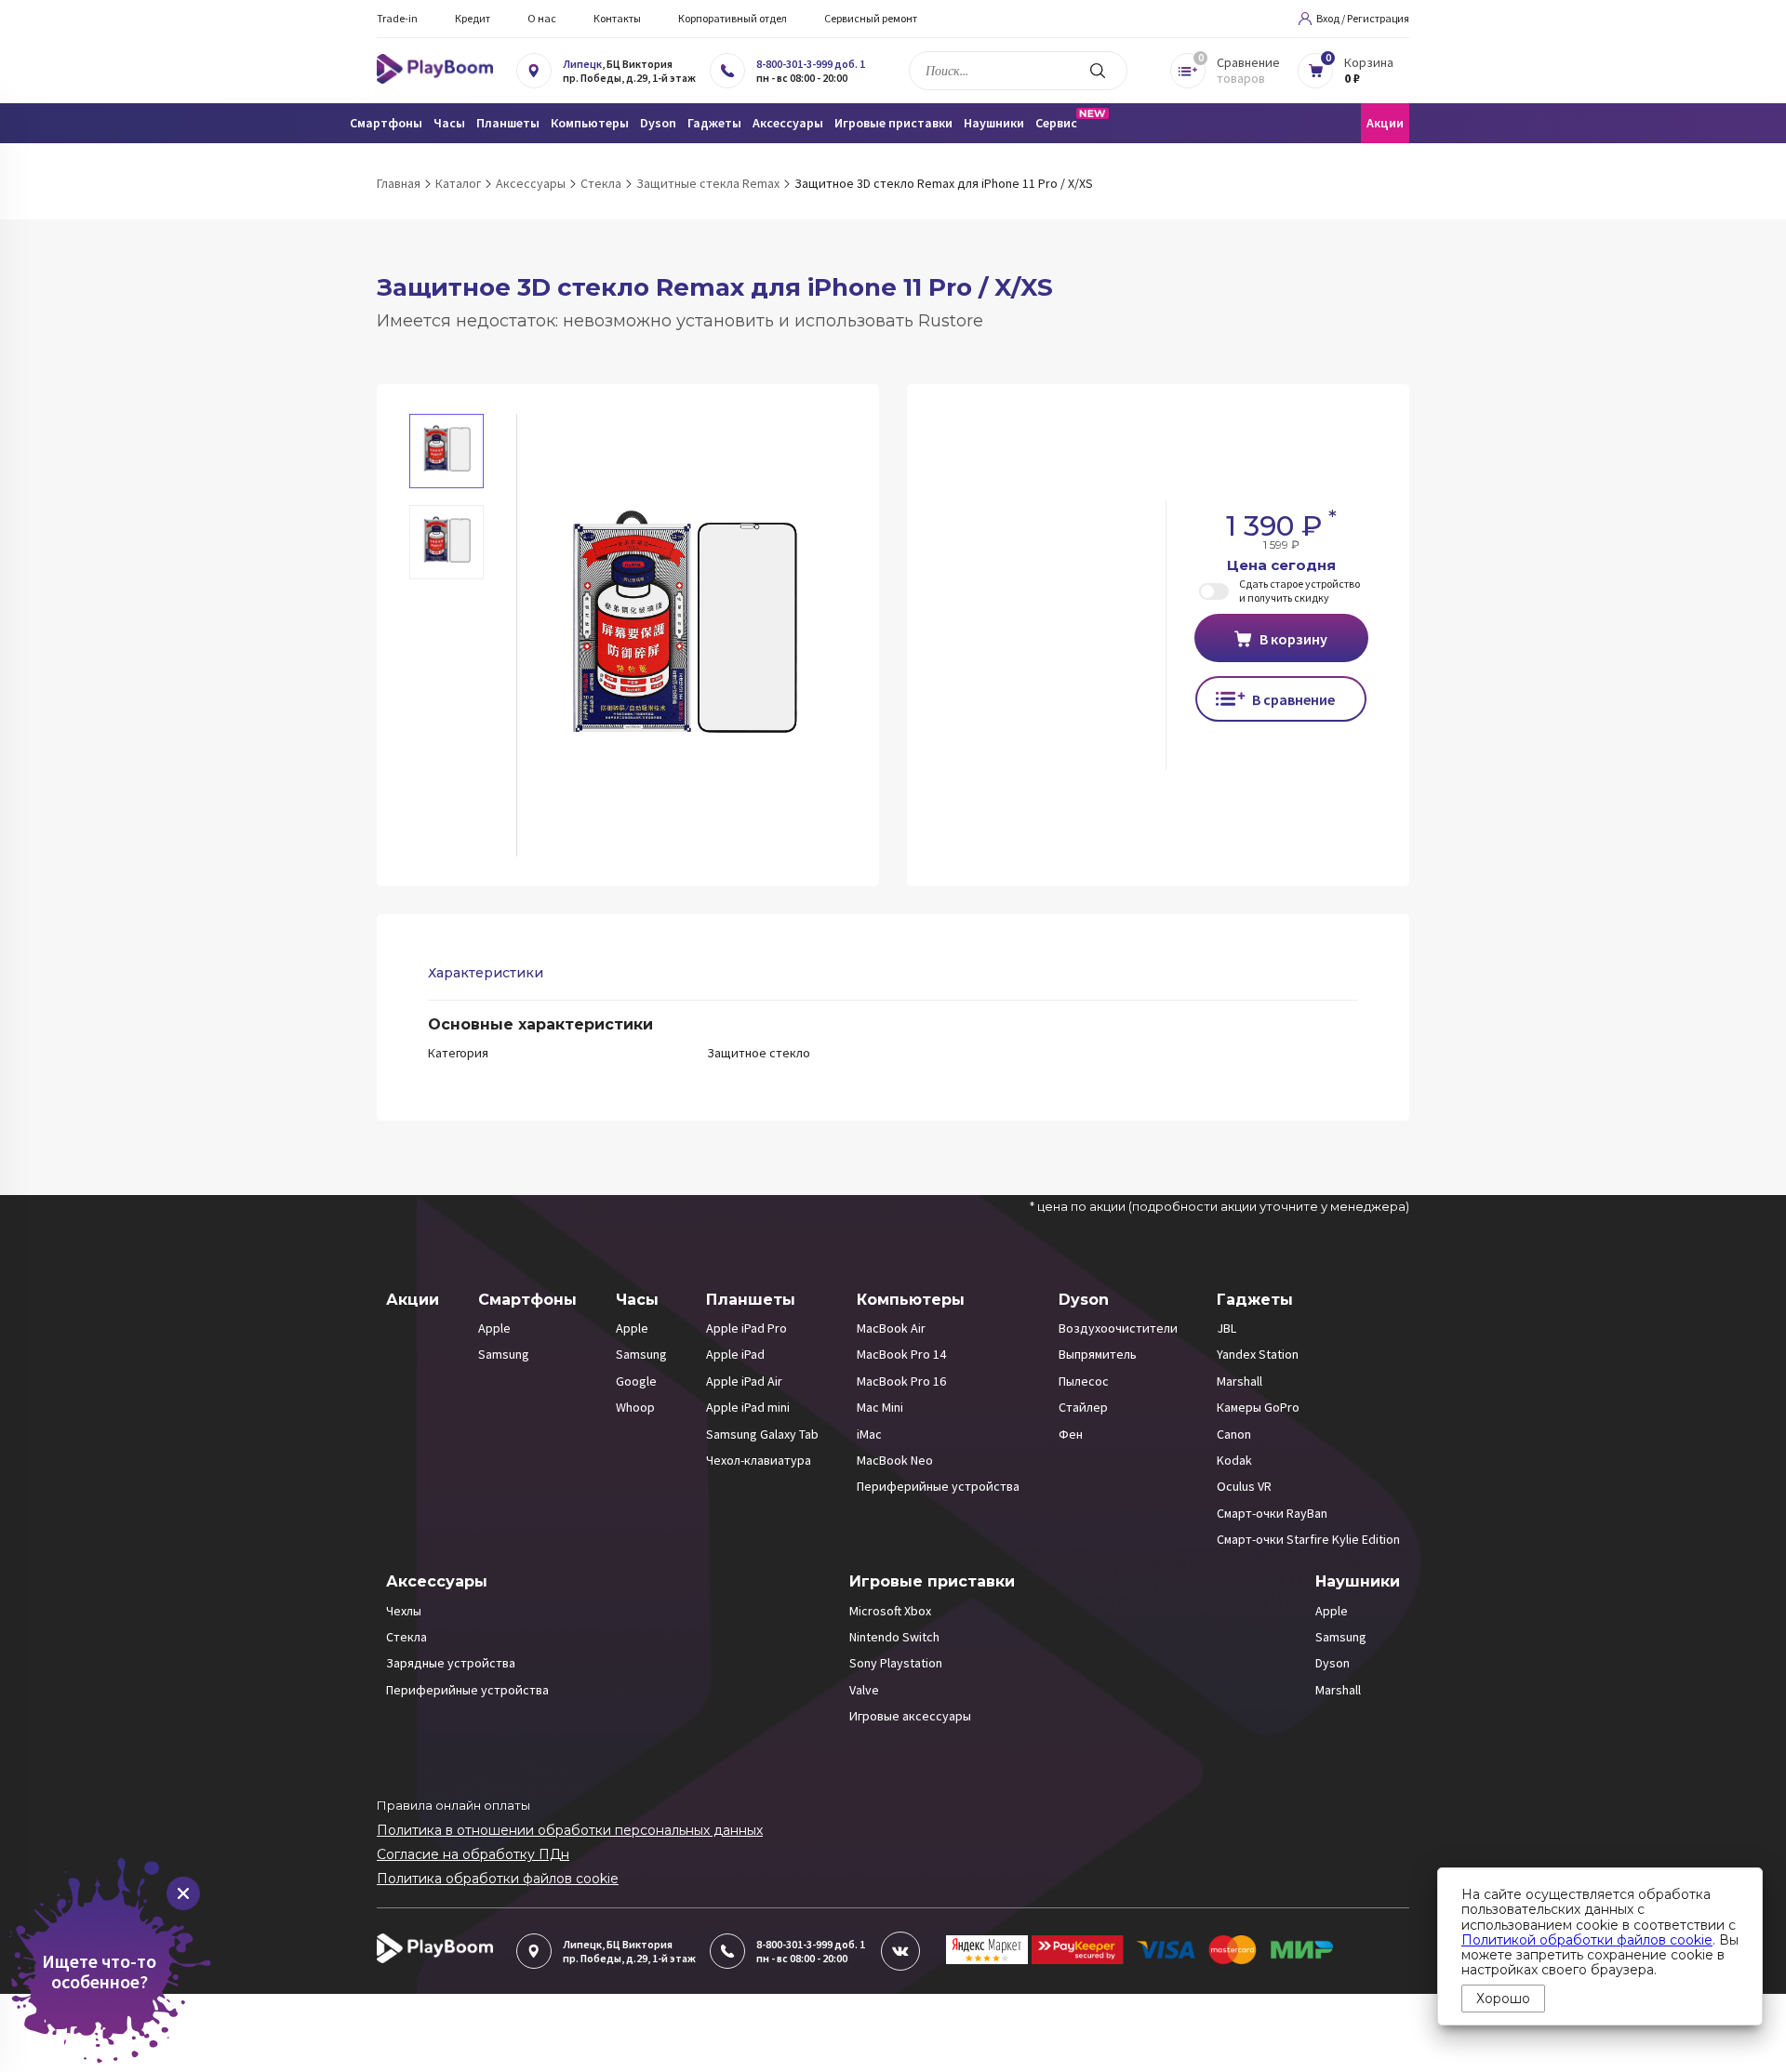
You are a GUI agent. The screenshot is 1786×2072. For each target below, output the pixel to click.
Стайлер (1083, 1407)
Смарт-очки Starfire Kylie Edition (1308, 1539)
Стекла (407, 1637)
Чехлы (404, 1611)
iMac (869, 1434)
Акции (1385, 123)
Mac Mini (880, 1407)
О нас (542, 18)
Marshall (1240, 1381)
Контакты (617, 18)
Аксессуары (437, 1581)
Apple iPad (735, 1354)
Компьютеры (911, 1300)
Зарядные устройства (451, 1663)
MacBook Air (891, 1328)
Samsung (504, 1354)
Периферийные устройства (938, 1486)
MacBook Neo (895, 1460)
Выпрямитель (1098, 1354)
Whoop (635, 1407)
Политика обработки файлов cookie (498, 1879)
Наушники (1358, 1581)
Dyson (1084, 1300)
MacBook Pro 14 (901, 1354)
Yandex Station (1258, 1354)
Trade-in (397, 18)
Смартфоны (527, 1300)
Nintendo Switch (894, 1637)
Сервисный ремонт (871, 18)
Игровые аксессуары (910, 1716)
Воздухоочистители (1118, 1328)
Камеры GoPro (1258, 1407)
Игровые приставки (932, 1581)
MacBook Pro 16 (901, 1381)
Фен (1071, 1434)
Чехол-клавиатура (759, 1460)
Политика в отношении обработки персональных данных (570, 1830)
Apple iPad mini (748, 1407)
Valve (864, 1690)
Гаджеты (1255, 1300)
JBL (1226, 1328)
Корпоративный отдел (733, 18)
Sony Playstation (896, 1663)
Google (636, 1381)
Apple (494, 1328)
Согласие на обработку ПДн (473, 1854)
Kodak (1234, 1460)
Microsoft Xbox (890, 1611)
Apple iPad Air (744, 1381)
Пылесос (1084, 1381)
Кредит (473, 18)
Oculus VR (1244, 1486)
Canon (1234, 1434)
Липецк (582, 64)
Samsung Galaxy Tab (762, 1434)
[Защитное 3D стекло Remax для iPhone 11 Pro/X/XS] (682, 635)
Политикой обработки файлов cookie (1587, 1940)
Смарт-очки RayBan (1272, 1513)
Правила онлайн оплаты (453, 1805)
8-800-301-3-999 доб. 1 (811, 64)
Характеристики (486, 973)
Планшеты (751, 1300)
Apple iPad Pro (746, 1328)
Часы (637, 1300)
